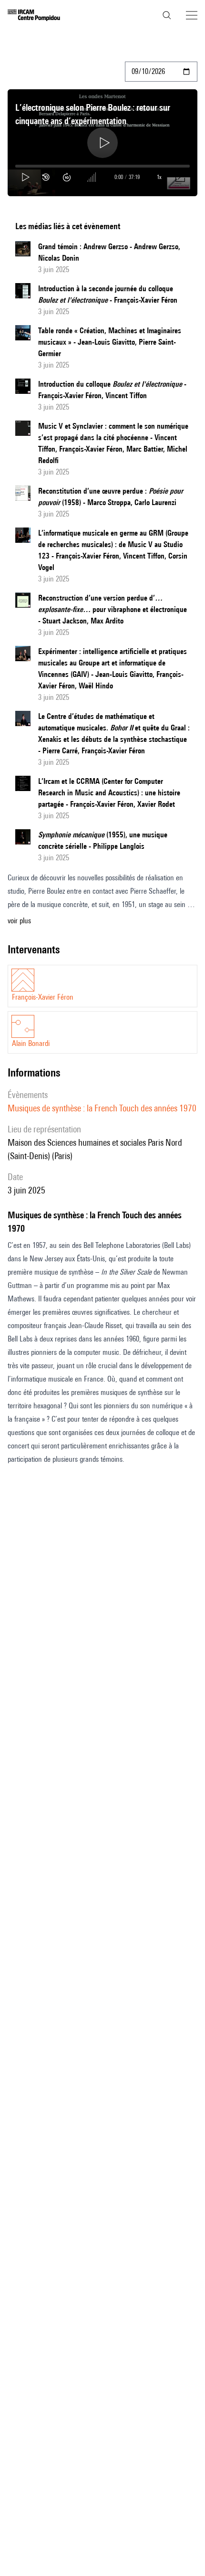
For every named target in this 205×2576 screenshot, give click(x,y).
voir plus (19, 921)
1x (159, 177)
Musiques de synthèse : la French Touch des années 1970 (102, 1108)
